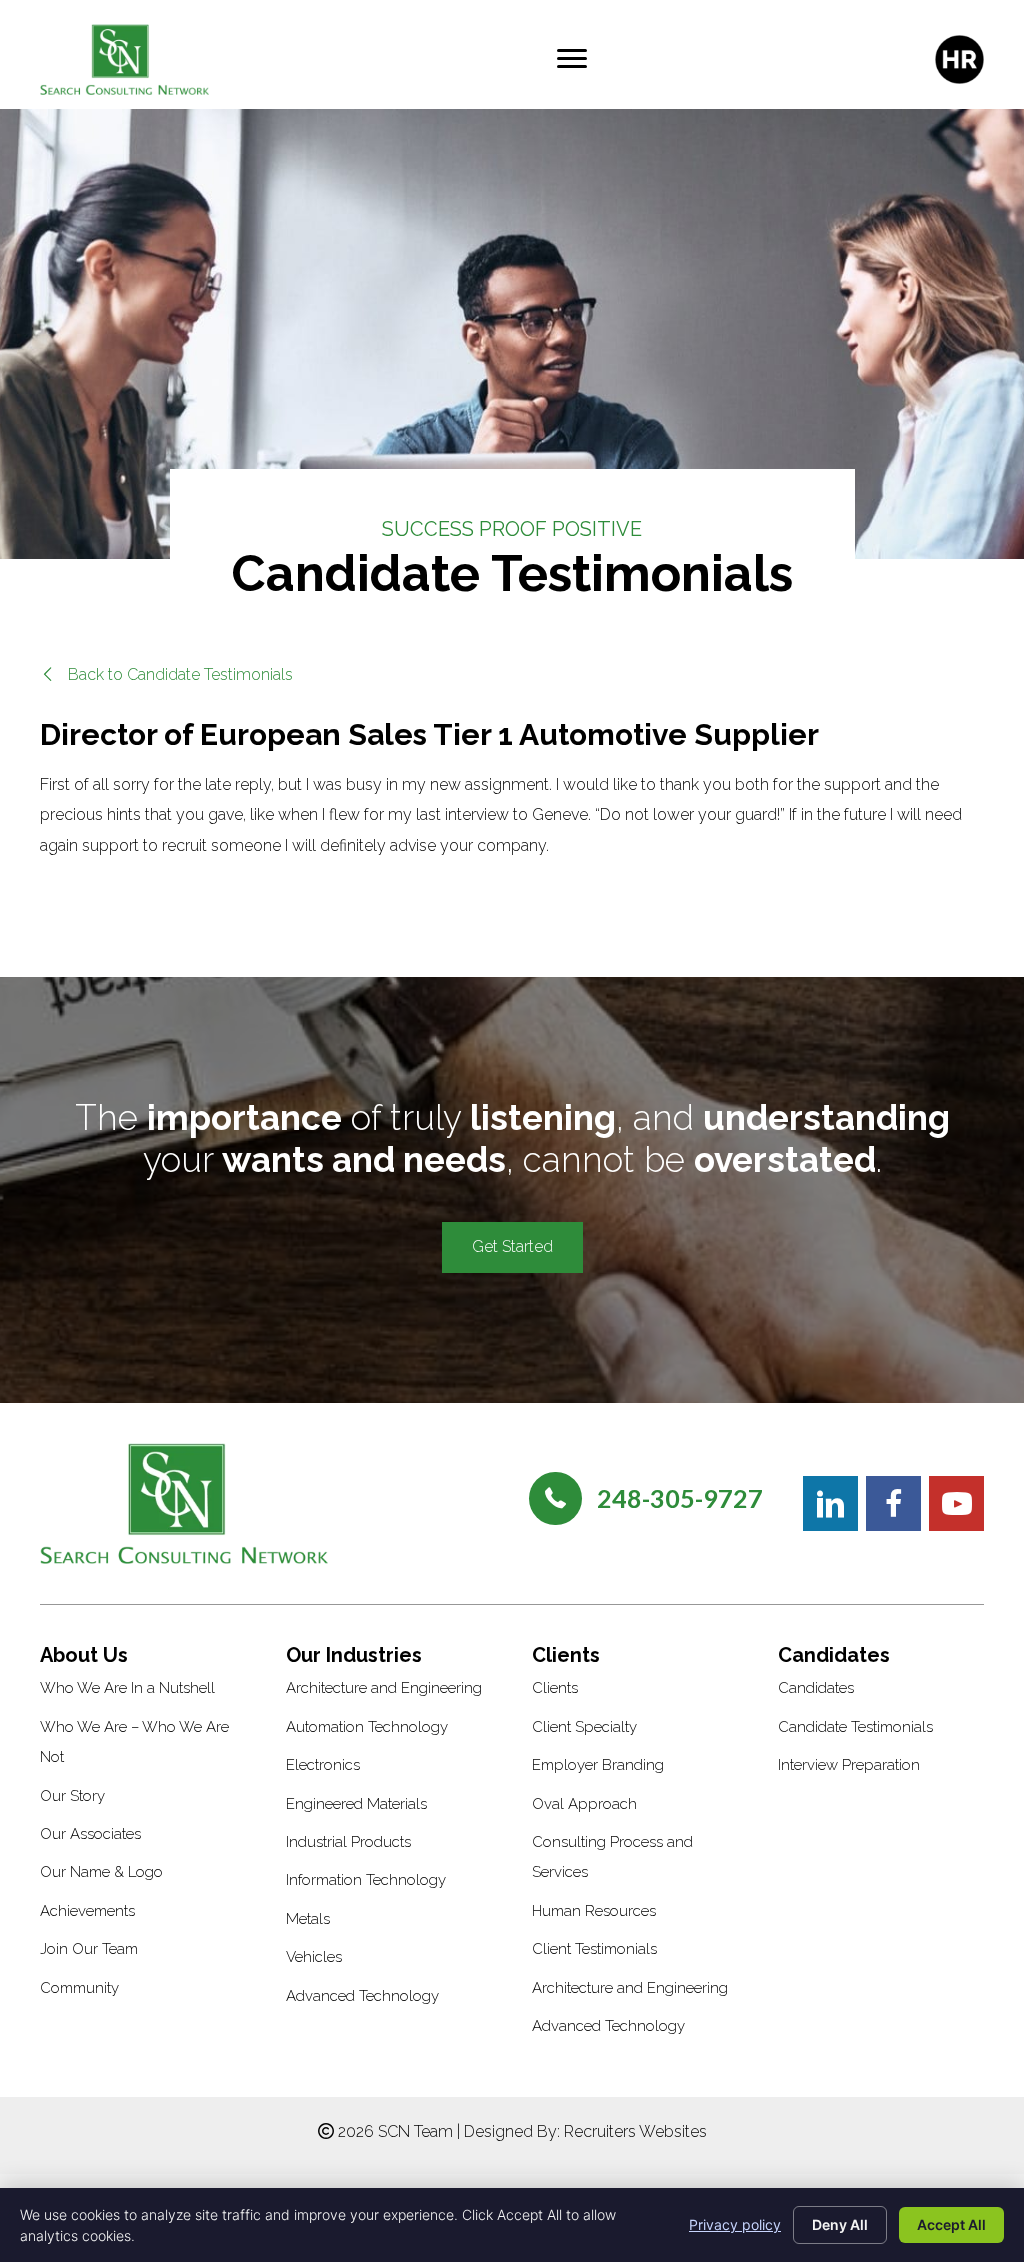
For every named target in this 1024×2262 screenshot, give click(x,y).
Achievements (87, 1911)
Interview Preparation (849, 1765)
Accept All (951, 2224)
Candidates (816, 1688)
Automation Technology (367, 1727)
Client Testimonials (594, 1949)
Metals (308, 1919)
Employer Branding (598, 1765)
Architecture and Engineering (384, 1688)
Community (79, 1988)
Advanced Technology (362, 1996)
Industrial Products (348, 1842)
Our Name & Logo (101, 1872)
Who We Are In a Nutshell (127, 1688)
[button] (166, 674)
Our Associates (90, 1834)
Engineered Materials (356, 1804)
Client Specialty (584, 1727)
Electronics (323, 1765)
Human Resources (594, 1911)
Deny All (840, 2224)
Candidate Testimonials (855, 1727)
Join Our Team (89, 1949)
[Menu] (572, 59)
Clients (555, 1688)
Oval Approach (584, 1804)
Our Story (72, 1796)
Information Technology (366, 1880)
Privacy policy (735, 2224)
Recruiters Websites (635, 2131)
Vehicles (314, 1957)
